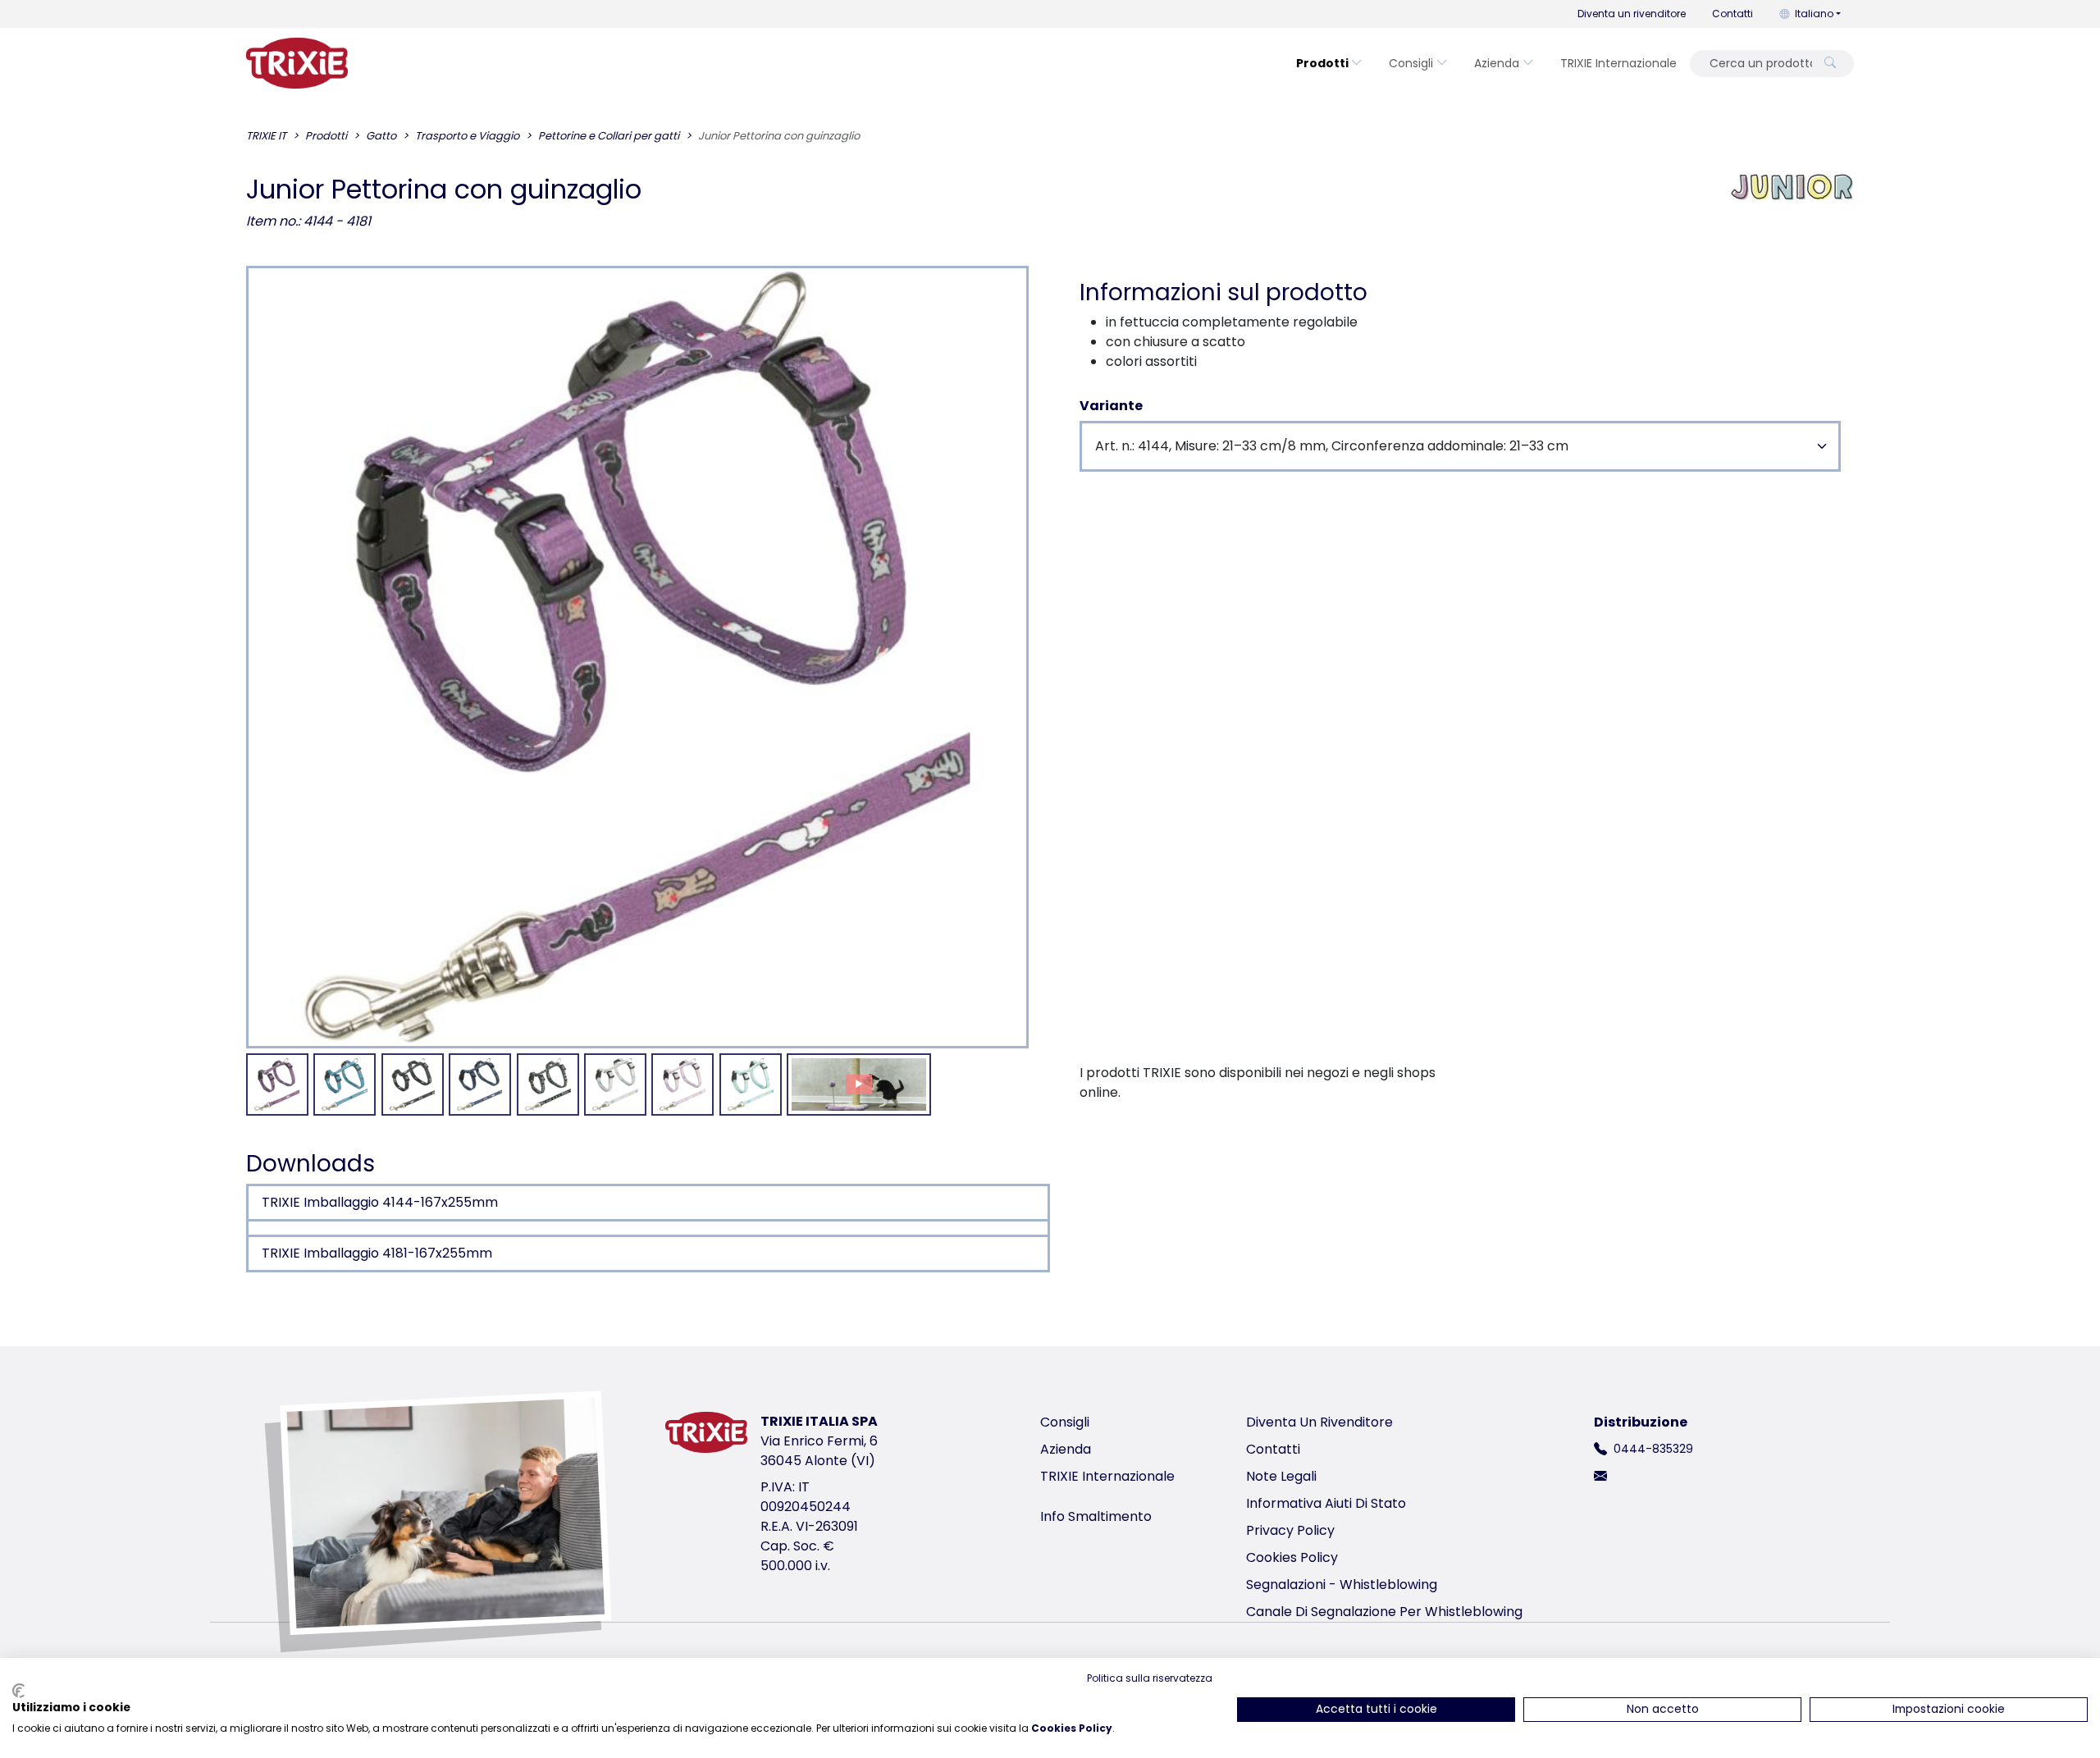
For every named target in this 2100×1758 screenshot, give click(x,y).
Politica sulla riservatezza (1150, 1678)
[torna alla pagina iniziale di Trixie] (297, 63)
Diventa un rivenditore (1632, 14)
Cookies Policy (1292, 1557)
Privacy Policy (1290, 1530)
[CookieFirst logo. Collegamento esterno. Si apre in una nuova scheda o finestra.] (18, 1691)
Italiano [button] (1814, 14)
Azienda (1497, 63)
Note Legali (1281, 1476)
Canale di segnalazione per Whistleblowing (1384, 1612)
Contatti (1732, 14)
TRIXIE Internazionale (1618, 63)
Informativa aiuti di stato (1326, 1503)
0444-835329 (1653, 1449)
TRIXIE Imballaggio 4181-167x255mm (377, 1253)
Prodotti (1322, 63)
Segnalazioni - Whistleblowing (1342, 1584)
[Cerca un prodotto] (1830, 64)
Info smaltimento (1096, 1516)
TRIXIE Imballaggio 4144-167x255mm (380, 1202)
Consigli (1411, 63)
